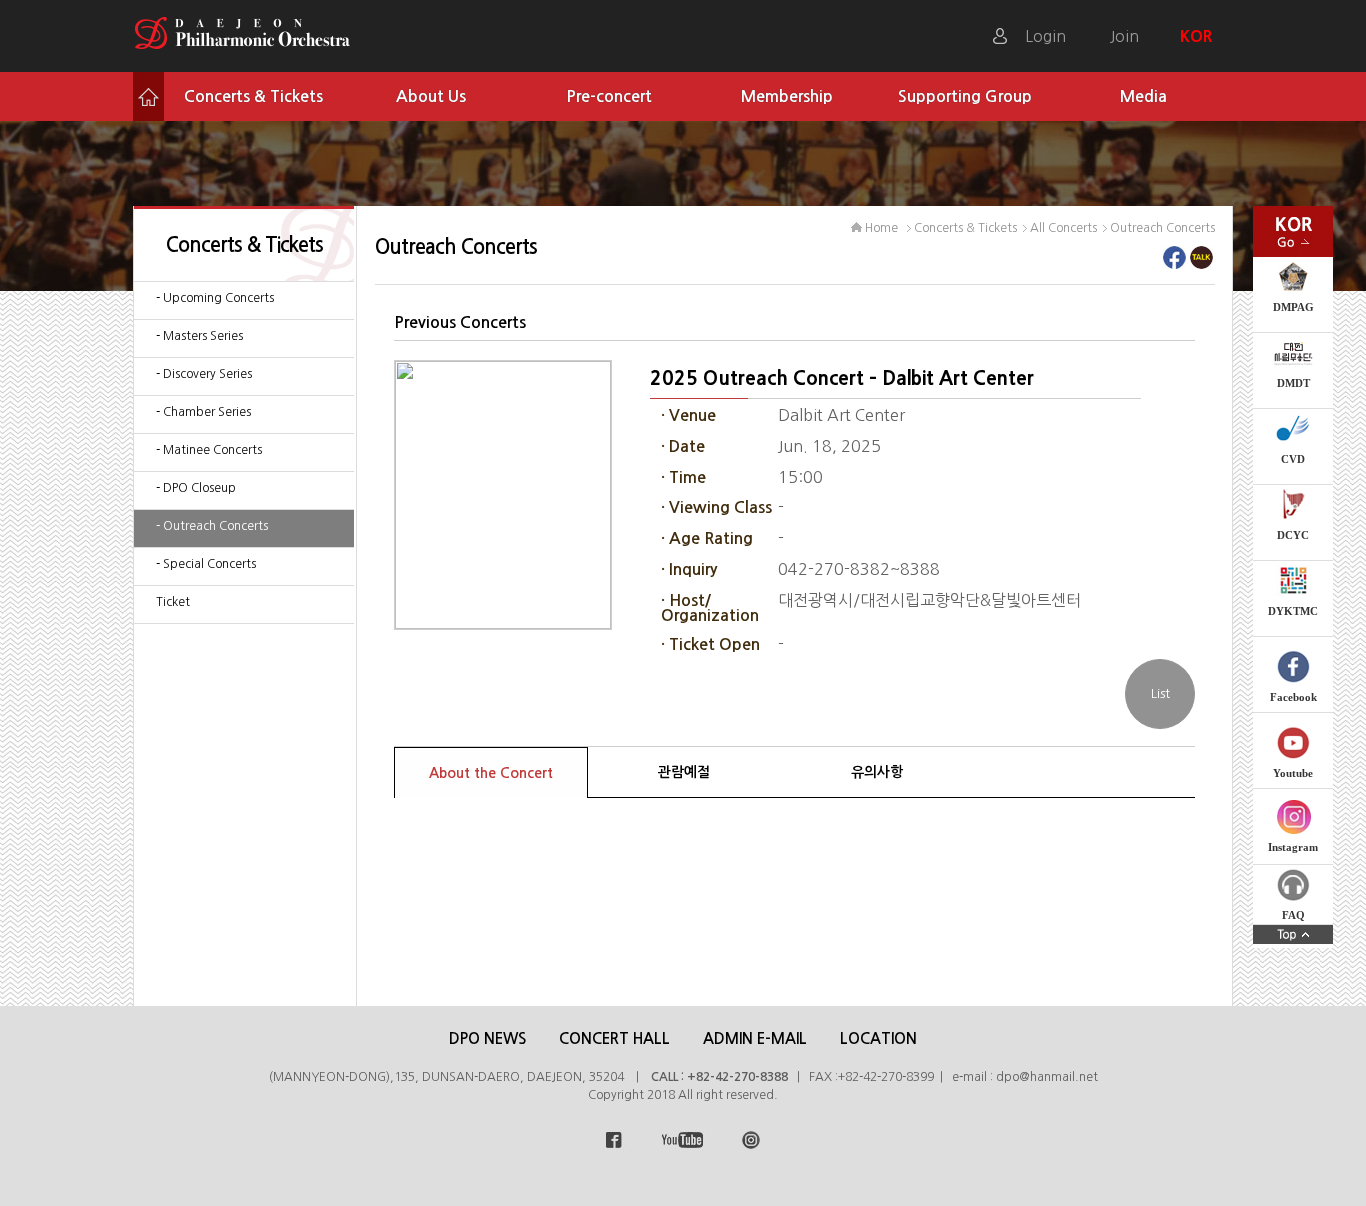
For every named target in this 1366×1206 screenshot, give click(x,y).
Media (1143, 96)
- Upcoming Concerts (215, 298)
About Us (431, 96)
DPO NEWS (487, 1038)
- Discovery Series (204, 374)
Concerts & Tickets (253, 96)
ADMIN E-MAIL (755, 1038)
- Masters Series (199, 336)
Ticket (173, 602)
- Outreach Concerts (212, 526)
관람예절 (684, 772)
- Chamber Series (203, 412)
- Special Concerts (206, 564)
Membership (787, 96)
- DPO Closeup (196, 488)
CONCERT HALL (614, 1038)
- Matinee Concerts (209, 450)
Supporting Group (965, 96)
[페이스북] (1174, 263)
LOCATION (878, 1038)
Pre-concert (609, 96)
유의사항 (877, 772)
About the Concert (491, 773)
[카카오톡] (1201, 263)
